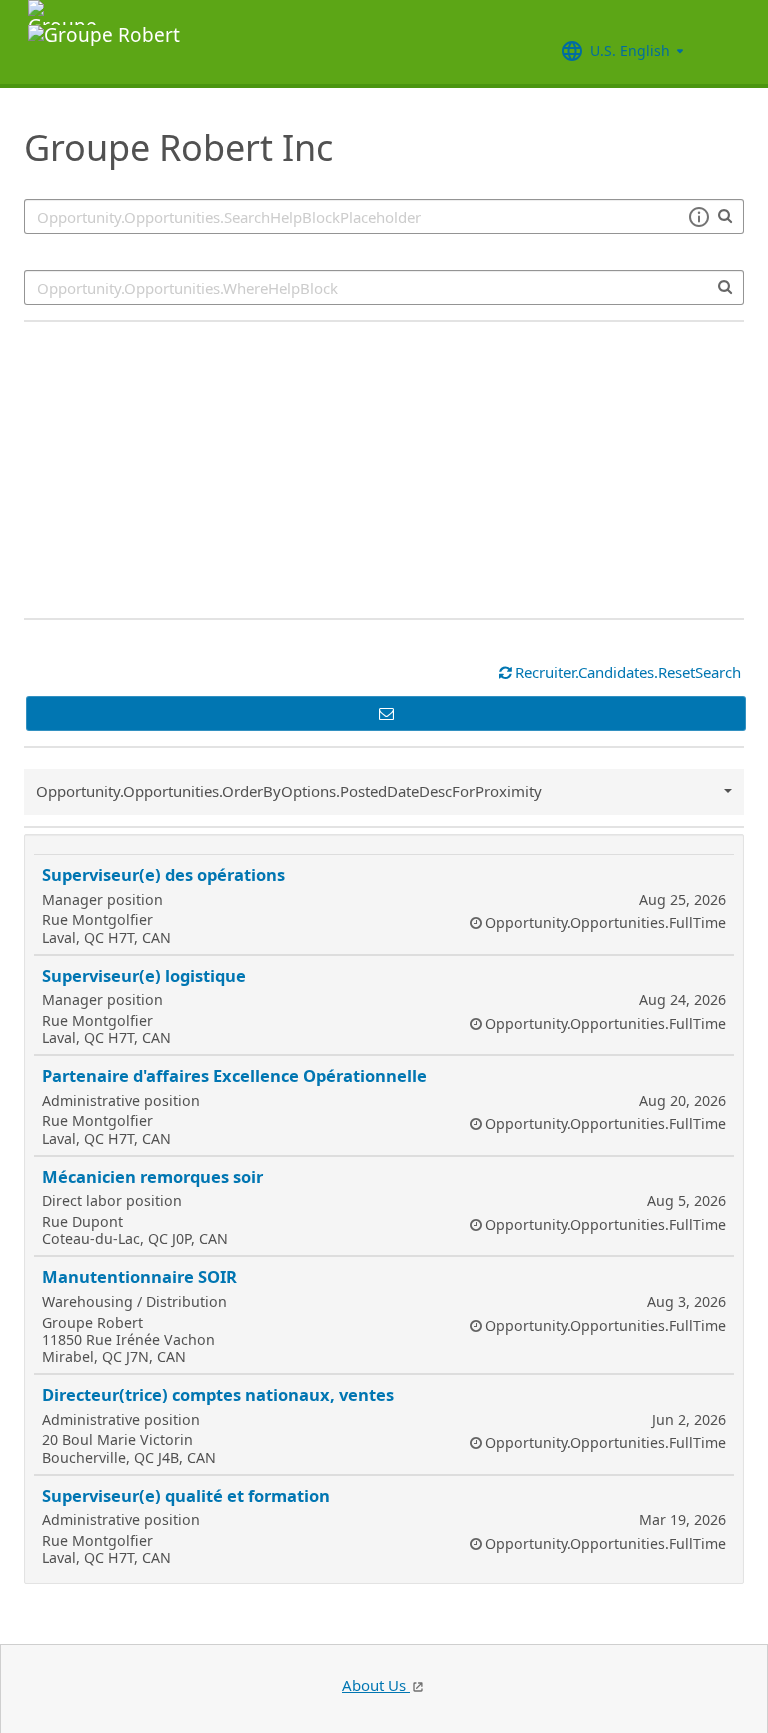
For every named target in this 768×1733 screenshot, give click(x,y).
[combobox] (384, 287)
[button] (698, 217)
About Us (376, 1685)
